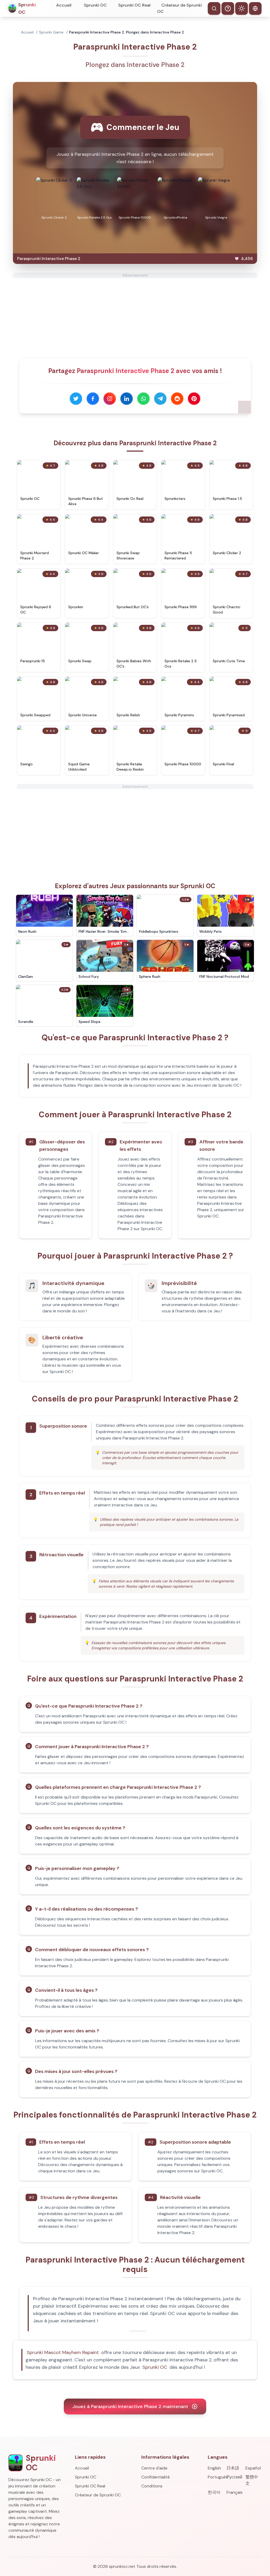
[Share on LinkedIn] (127, 399)
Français (235, 2492)
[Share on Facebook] (93, 399)
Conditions (152, 2486)
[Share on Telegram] (160, 399)
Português (216, 2477)
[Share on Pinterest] (194, 399)
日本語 (233, 2468)
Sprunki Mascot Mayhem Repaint (63, 2352)
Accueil (64, 5)
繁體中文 (252, 2480)
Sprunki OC (95, 5)
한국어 (214, 2492)
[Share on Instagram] (110, 399)
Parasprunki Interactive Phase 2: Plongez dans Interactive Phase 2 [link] (127, 32)
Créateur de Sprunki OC (179, 8)
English (214, 2468)
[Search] (214, 8)
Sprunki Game (51, 32)
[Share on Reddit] (177, 399)
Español (253, 2468)
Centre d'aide (154, 2468)
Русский (234, 2477)
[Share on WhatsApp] (143, 399)
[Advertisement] (135, 315)
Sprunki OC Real (134, 5)
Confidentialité (156, 2477)
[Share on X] (76, 399)
